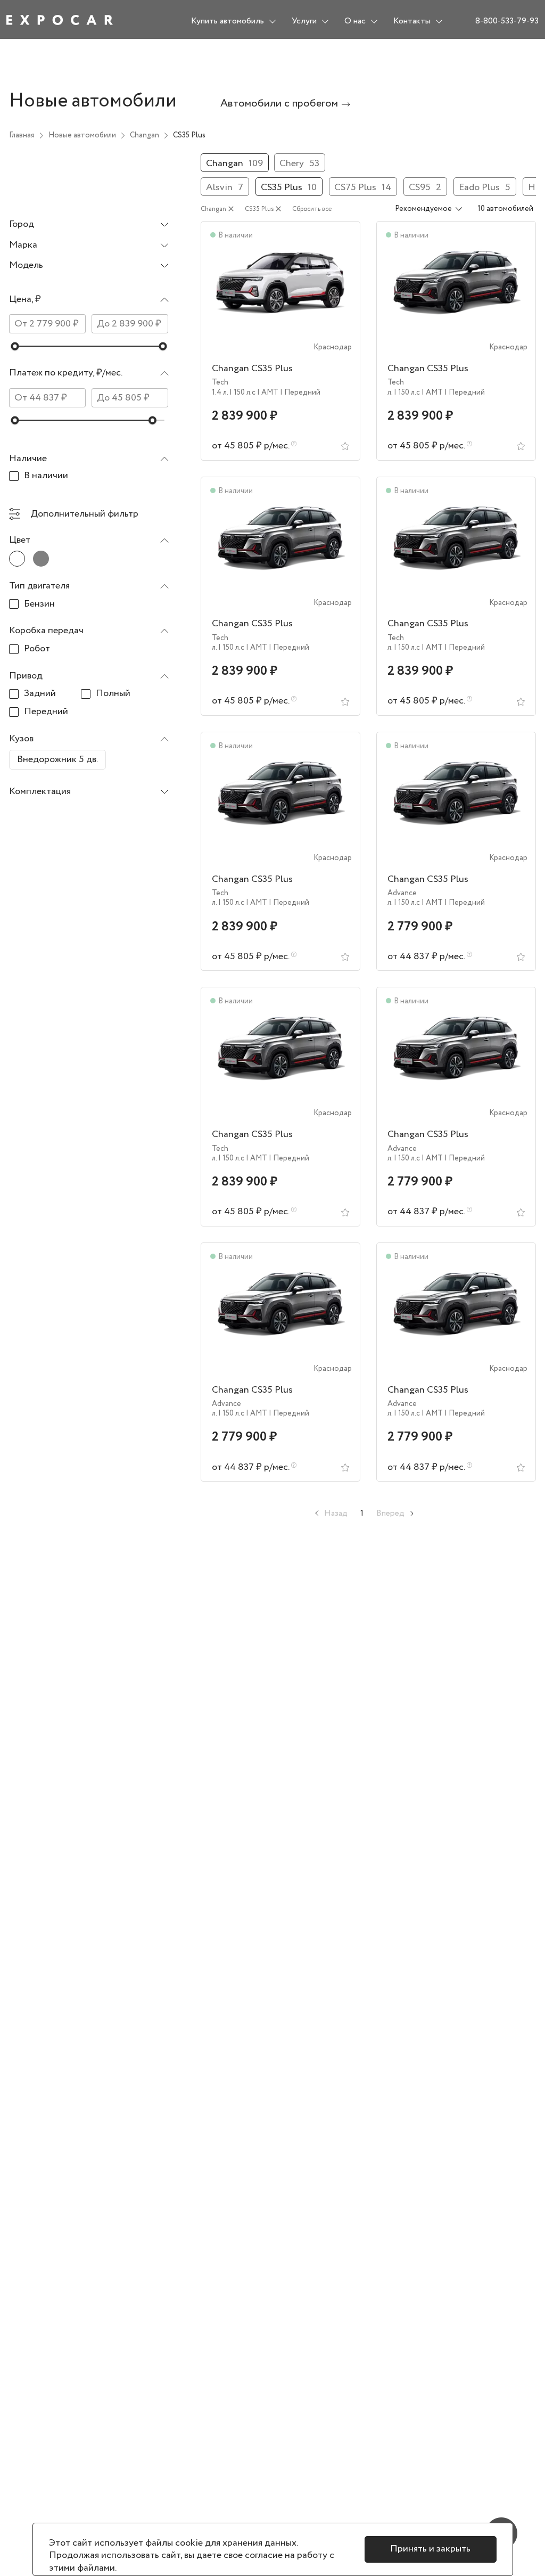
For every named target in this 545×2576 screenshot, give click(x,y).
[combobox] (89, 225)
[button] (89, 302)
